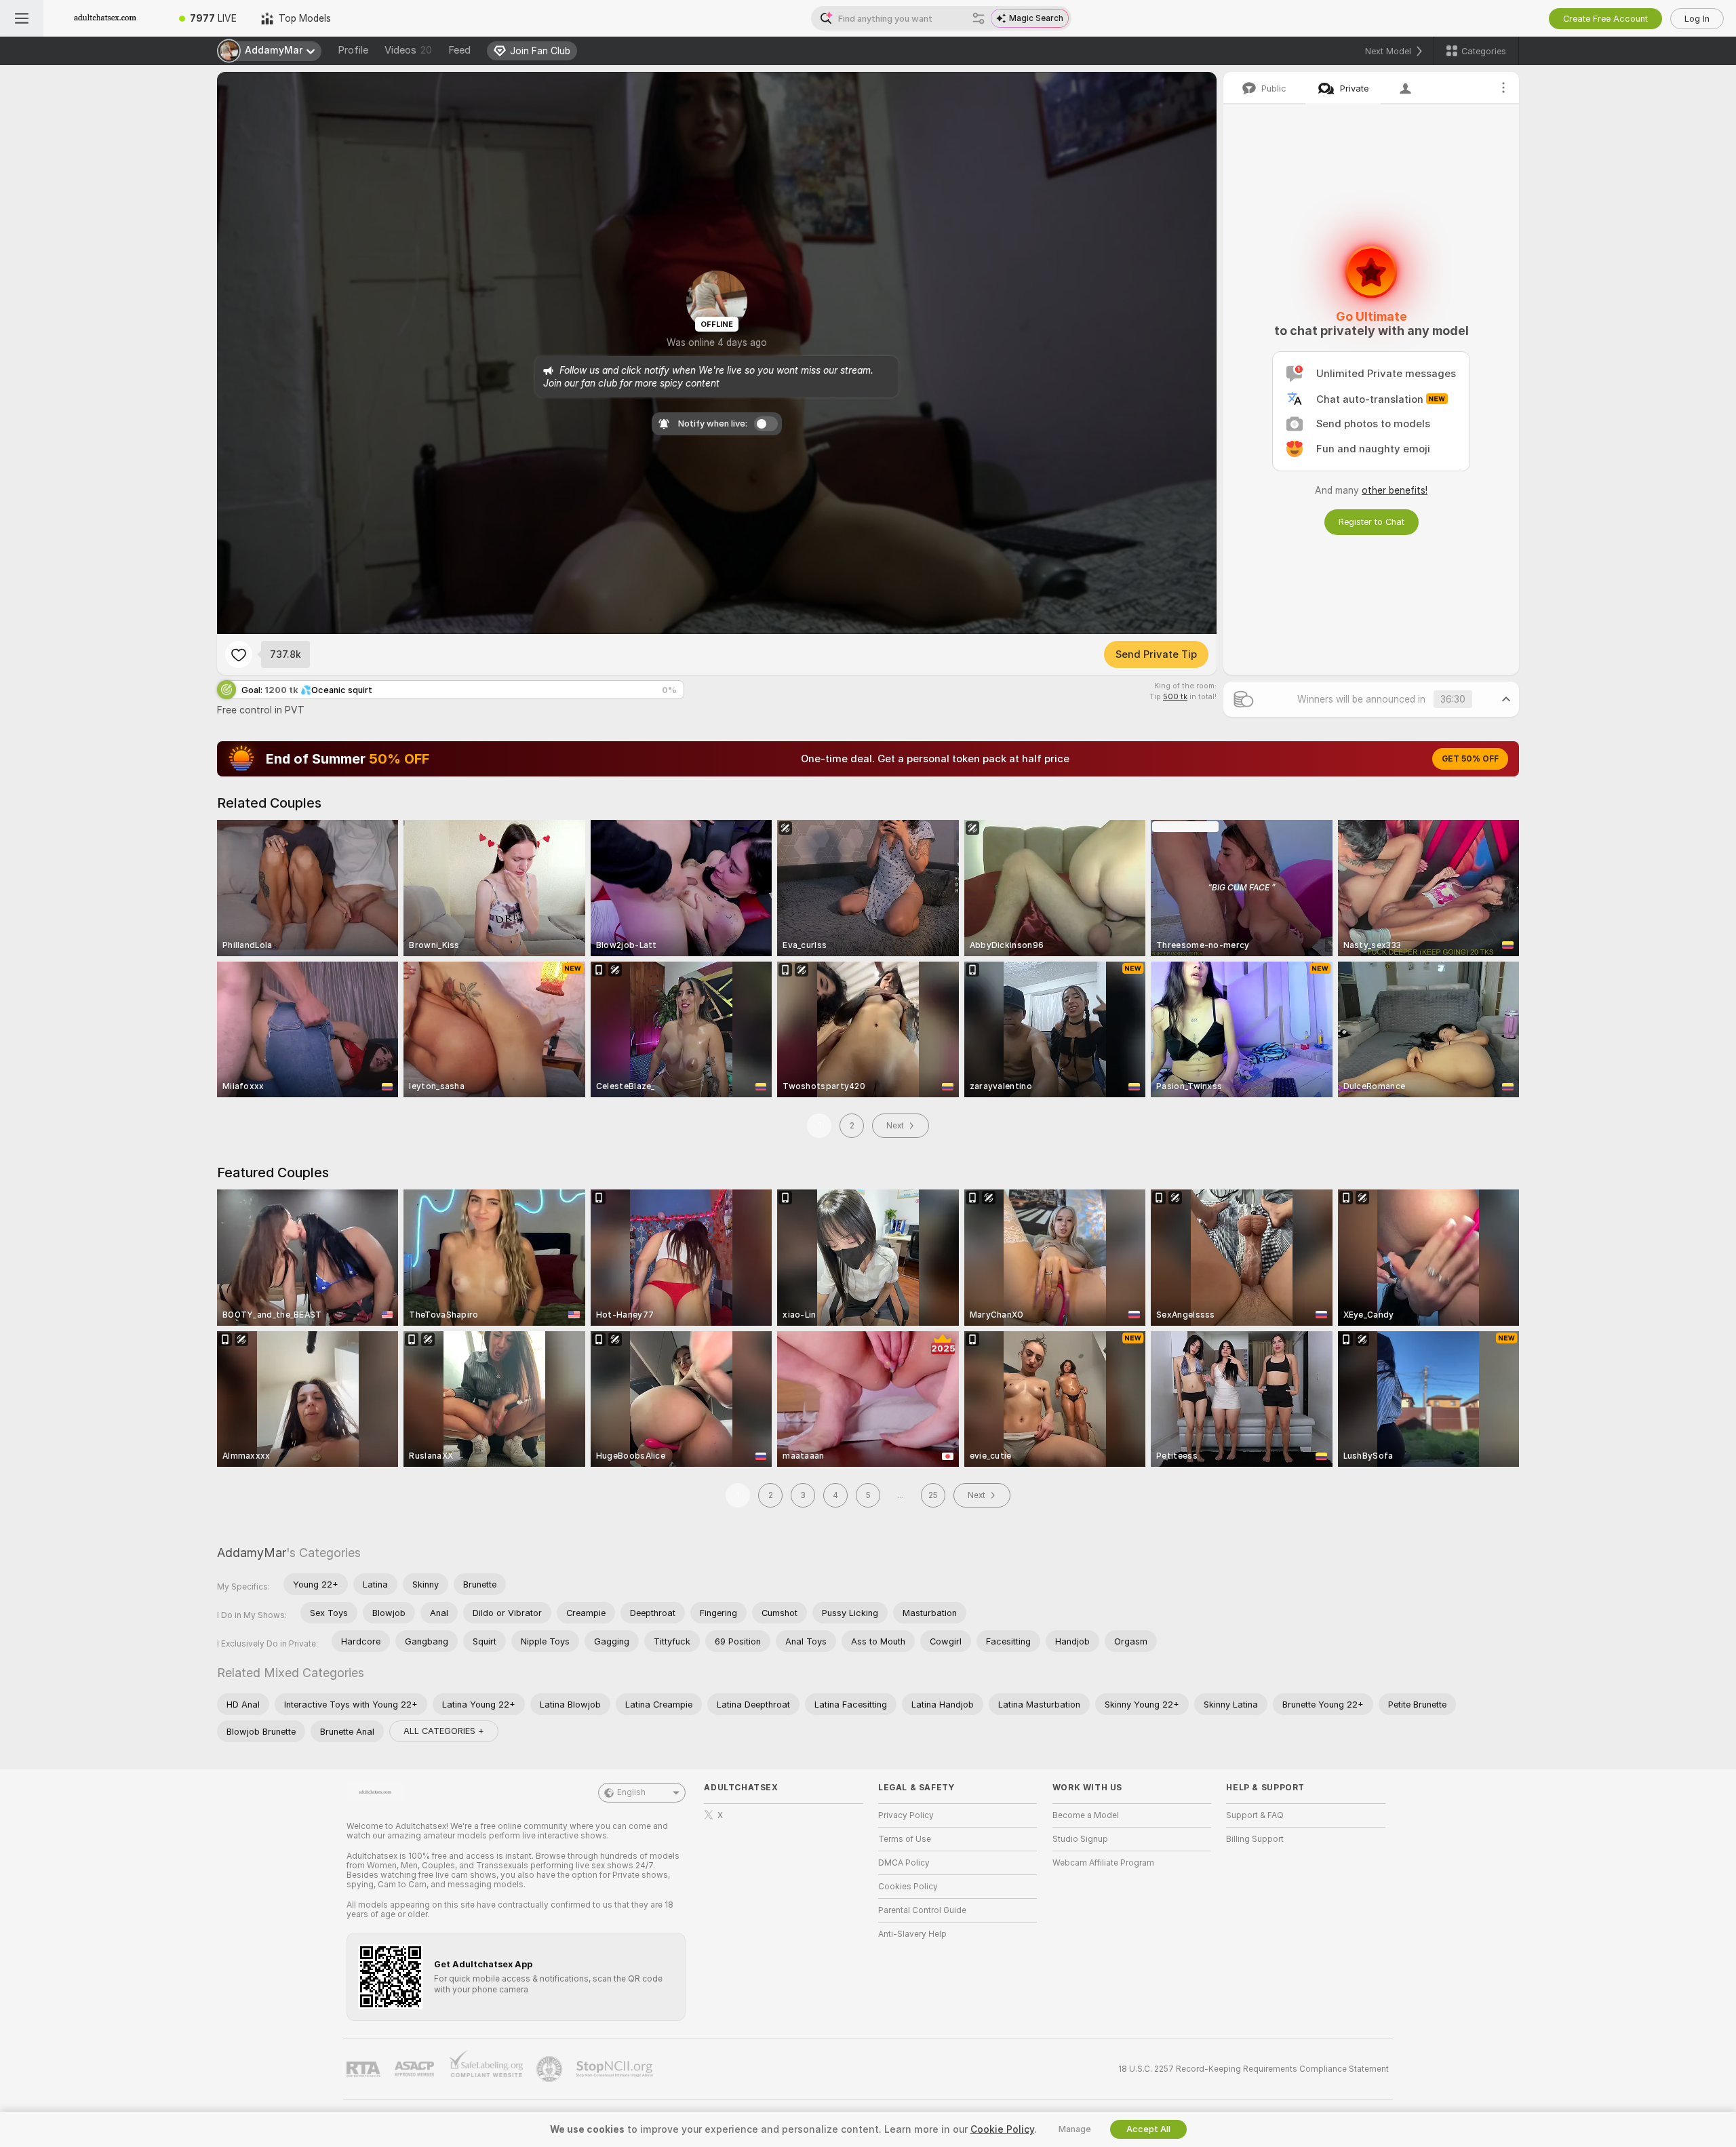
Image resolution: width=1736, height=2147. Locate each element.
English (631, 1792)
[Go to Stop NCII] (616, 2069)
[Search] (979, 18)
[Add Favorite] (239, 654)
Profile (353, 50)
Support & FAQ (1255, 1815)
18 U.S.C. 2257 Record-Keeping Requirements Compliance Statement (1254, 2069)
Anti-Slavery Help (912, 1934)
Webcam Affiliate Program (1103, 1863)
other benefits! (1395, 490)
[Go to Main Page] (105, 18)
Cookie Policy (1002, 2129)
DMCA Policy (904, 1863)
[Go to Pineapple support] (551, 2069)
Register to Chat (1372, 522)
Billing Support (1255, 1839)
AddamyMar (252, 1553)
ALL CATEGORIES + (444, 1731)
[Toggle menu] (22, 18)
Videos (408, 50)
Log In (1697, 19)
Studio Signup (1080, 1839)
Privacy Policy (906, 1815)
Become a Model (1086, 1815)
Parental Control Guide (922, 1910)
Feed (459, 50)
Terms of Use (905, 1839)
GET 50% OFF (1470, 759)
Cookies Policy (908, 1887)
